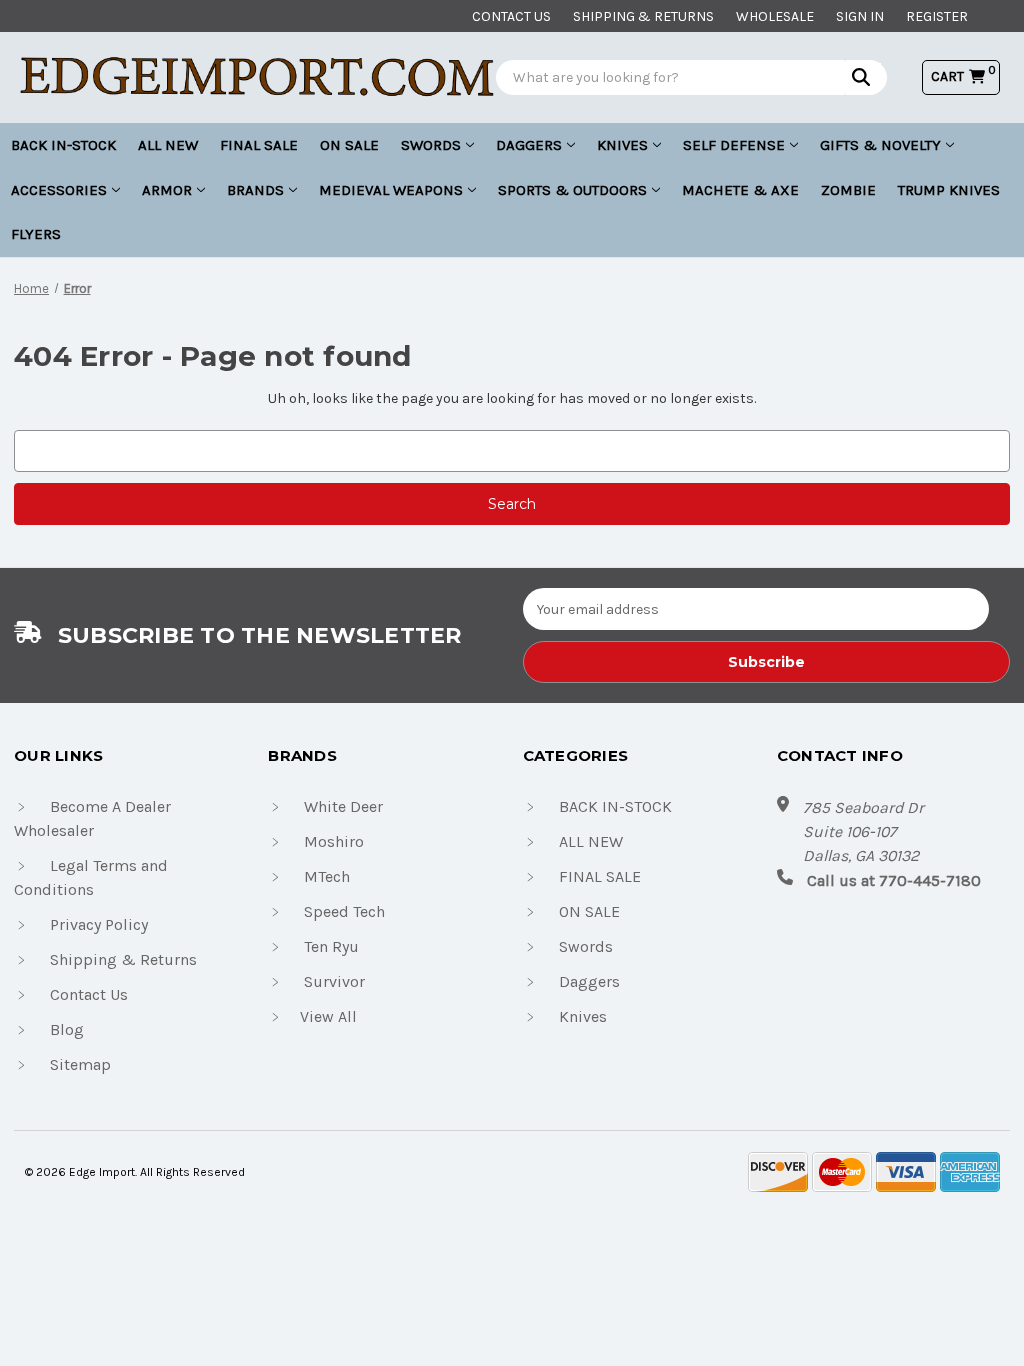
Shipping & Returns (643, 16)
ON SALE (349, 145)
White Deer (343, 806)
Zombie (848, 190)
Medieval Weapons (391, 190)
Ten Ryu (331, 946)
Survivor (334, 981)
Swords (431, 145)
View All (328, 1016)
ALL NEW (168, 145)
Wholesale (775, 16)
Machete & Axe (740, 190)
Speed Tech (344, 911)
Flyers (36, 234)
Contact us (511, 16)
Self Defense (734, 145)
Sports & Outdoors (572, 190)
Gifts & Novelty (880, 145)
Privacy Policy (99, 924)
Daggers (529, 145)
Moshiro (334, 841)
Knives (622, 145)
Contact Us (89, 994)
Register (937, 16)
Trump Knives (949, 190)
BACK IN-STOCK (63, 145)
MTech (327, 876)
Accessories (59, 190)
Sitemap (80, 1064)
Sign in (860, 16)
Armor (167, 190)
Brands (255, 190)
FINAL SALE (259, 145)
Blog (67, 1029)
